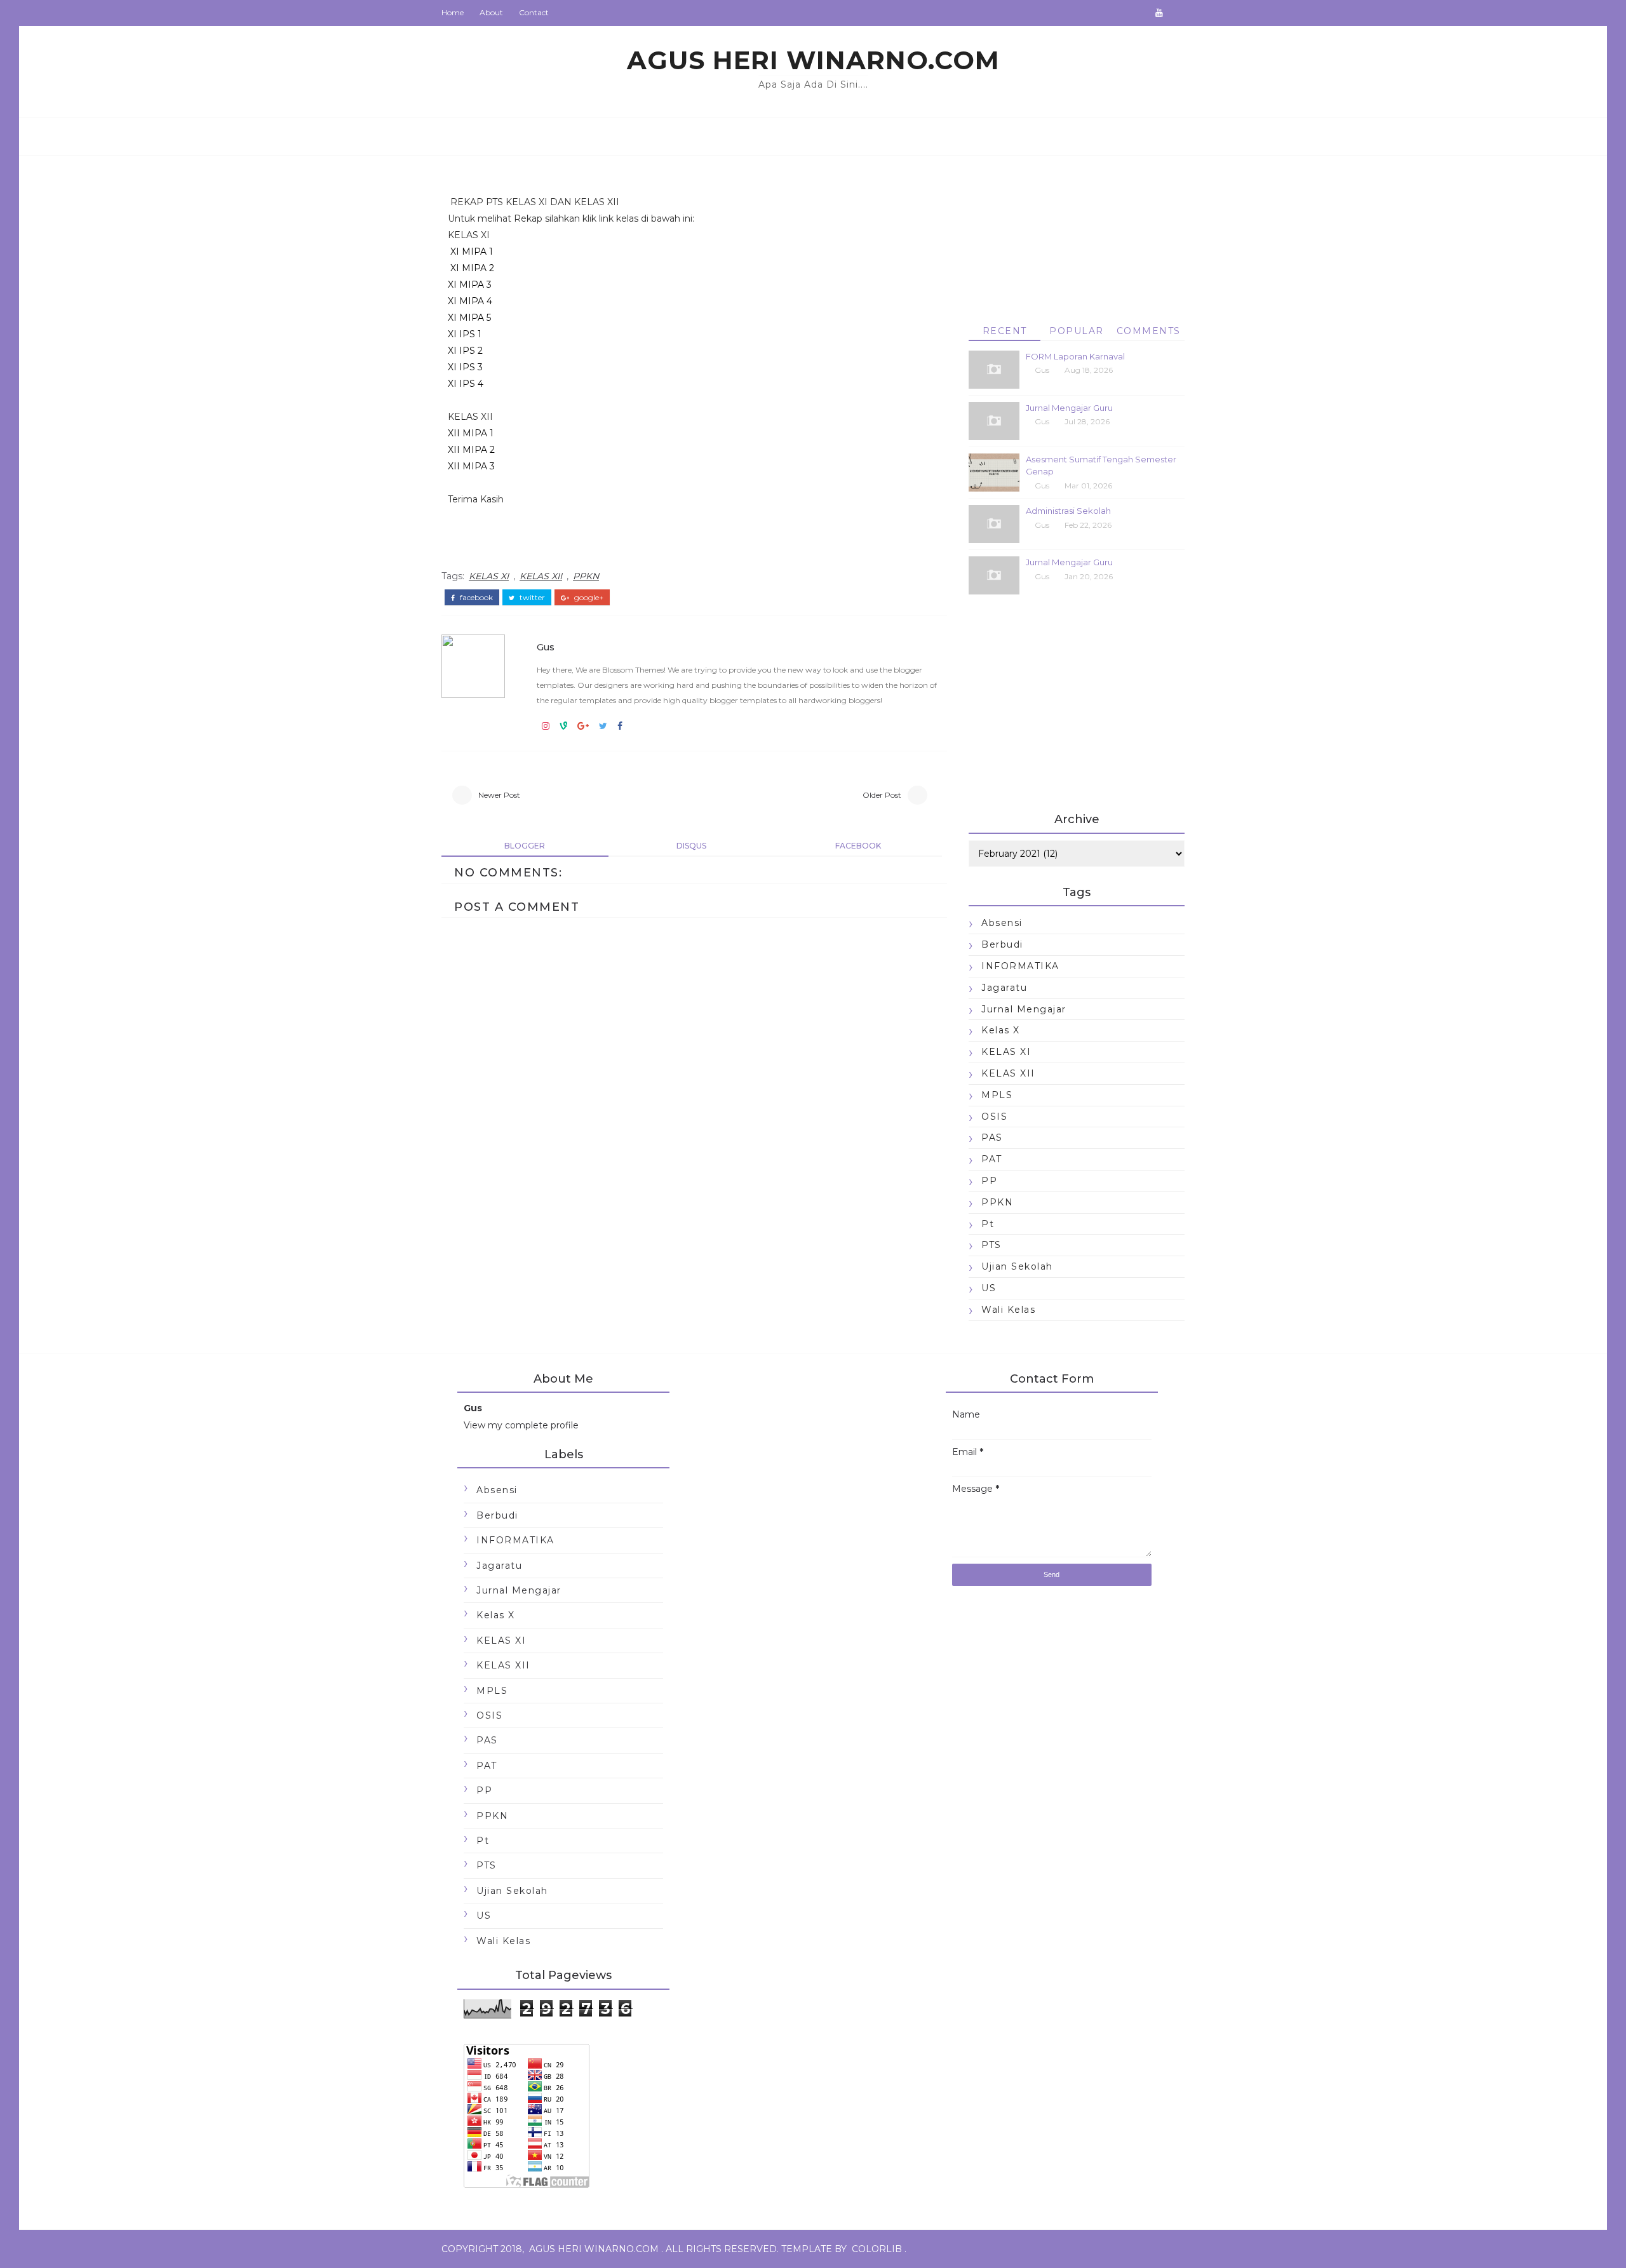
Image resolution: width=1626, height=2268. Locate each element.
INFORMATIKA (1020, 966)
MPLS (997, 1095)
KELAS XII (541, 576)
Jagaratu (1004, 988)
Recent (1005, 331)
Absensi (1002, 923)
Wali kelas (1008, 1310)
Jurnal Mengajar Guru (1069, 408)
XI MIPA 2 (471, 268)
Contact (534, 12)
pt (988, 1224)
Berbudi (1002, 944)
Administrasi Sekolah (1068, 511)
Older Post (882, 795)
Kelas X (1001, 1030)
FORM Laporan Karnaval (1075, 356)
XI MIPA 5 (469, 318)
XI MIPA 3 (470, 285)
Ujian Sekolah (1017, 1266)
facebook (475, 598)
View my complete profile (521, 1425)
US (989, 1288)
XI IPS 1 (465, 334)
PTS (991, 1245)
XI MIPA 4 (470, 301)
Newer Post (499, 795)
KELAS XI (489, 576)
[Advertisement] (1077, 225)
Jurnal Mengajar (1024, 1009)
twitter (531, 598)
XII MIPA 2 (471, 450)
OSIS (994, 1117)
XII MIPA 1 (471, 433)
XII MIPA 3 (471, 466)
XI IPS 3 (465, 367)
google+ (588, 598)
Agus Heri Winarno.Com (813, 60)
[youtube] (1159, 13)
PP (989, 1181)
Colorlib (877, 2249)
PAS (992, 1137)
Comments (1149, 331)
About (491, 12)
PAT (992, 1159)
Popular (1077, 331)
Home (453, 12)
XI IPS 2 (465, 351)
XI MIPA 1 (472, 252)
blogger (525, 846)
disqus (691, 846)
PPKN (586, 576)
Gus (546, 647)
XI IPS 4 (466, 384)
